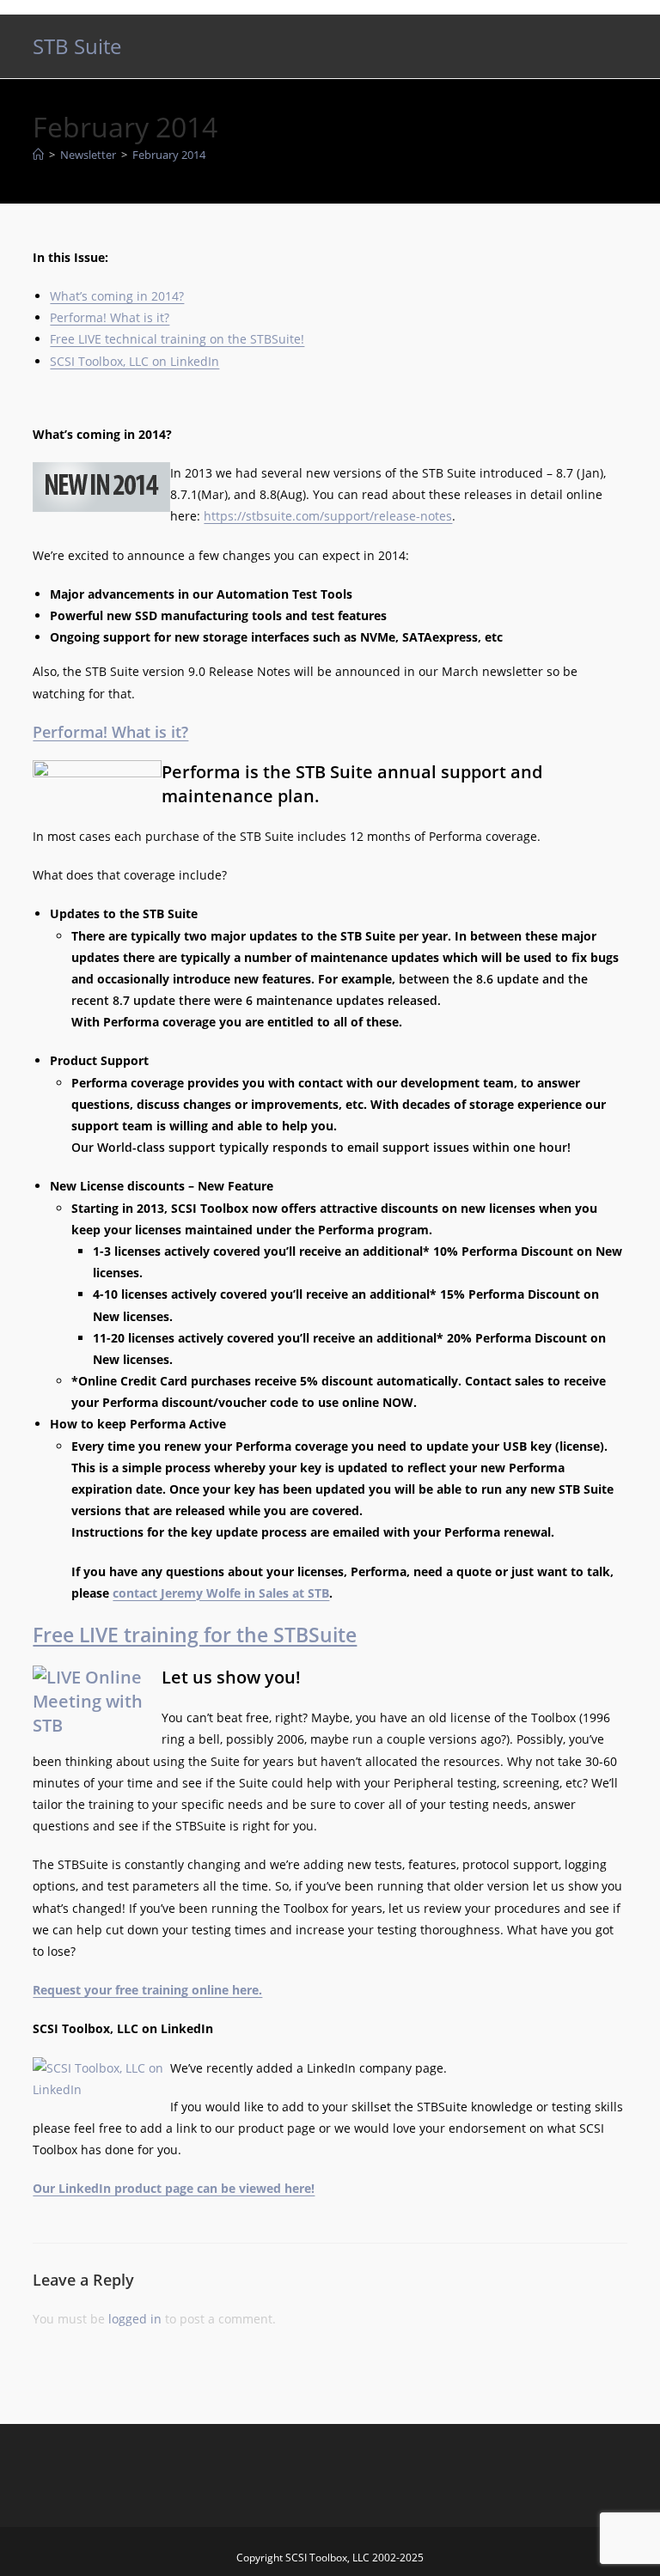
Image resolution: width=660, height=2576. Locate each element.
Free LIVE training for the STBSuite (195, 1635)
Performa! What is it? (110, 317)
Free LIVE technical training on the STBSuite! (177, 339)
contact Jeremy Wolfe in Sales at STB (221, 1593)
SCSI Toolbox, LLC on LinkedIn (134, 361)
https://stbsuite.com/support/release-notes (328, 516)
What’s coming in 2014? (117, 296)
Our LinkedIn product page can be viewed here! (174, 2188)
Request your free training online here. (147, 1990)
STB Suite (77, 46)
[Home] (38, 155)
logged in (135, 2319)
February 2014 (169, 155)
